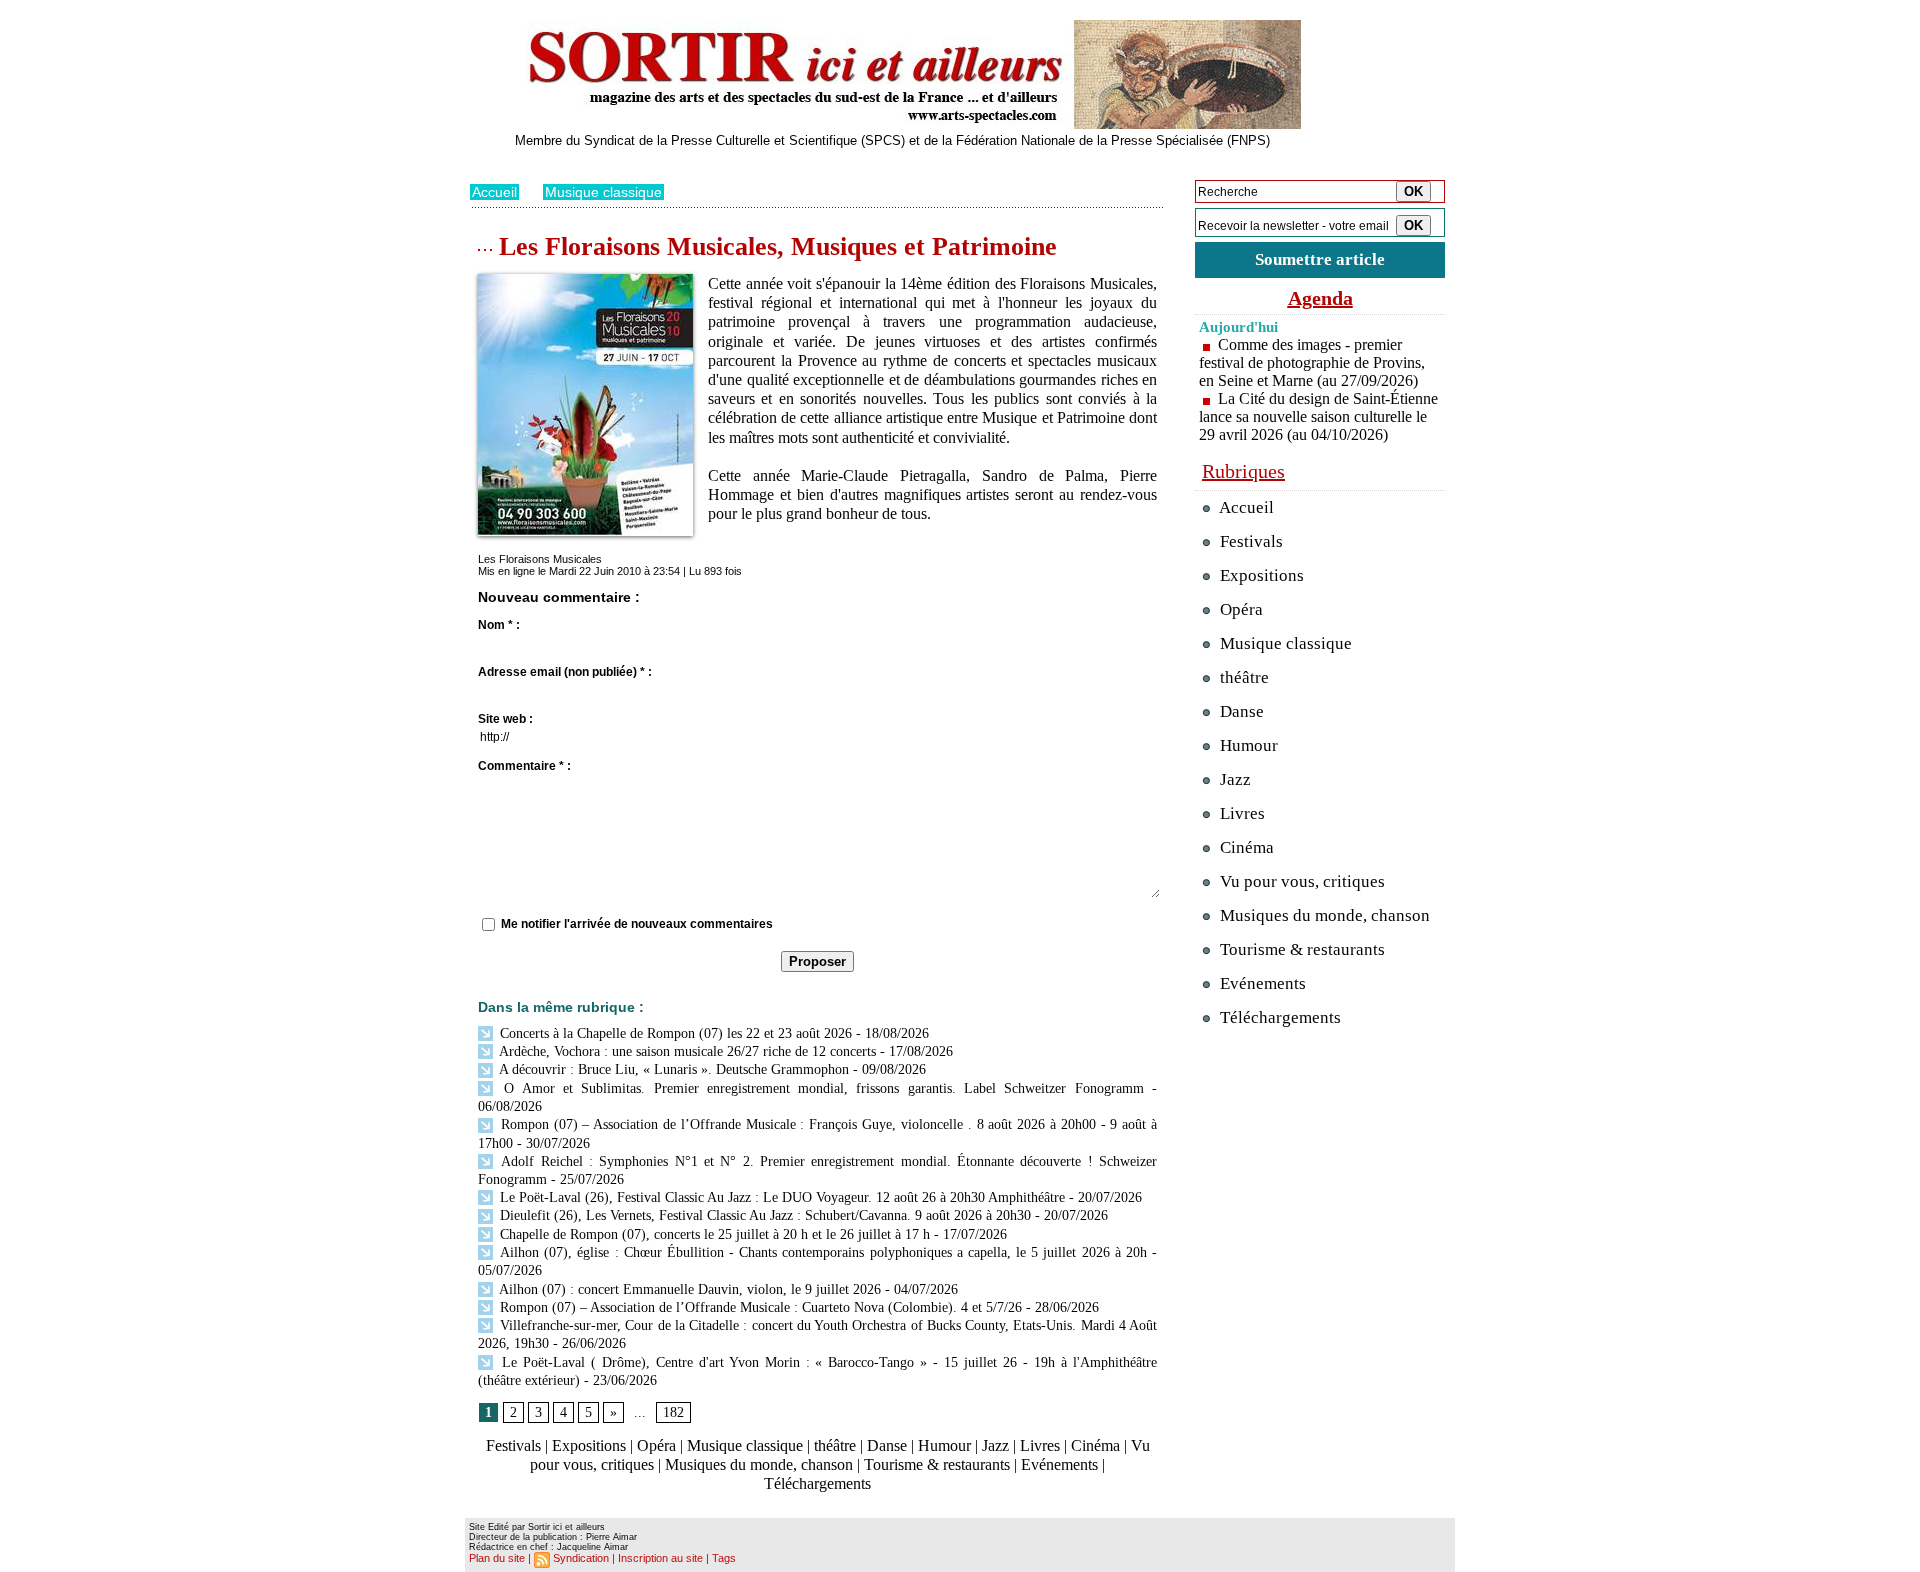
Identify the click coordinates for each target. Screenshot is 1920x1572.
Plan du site (497, 1558)
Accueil (494, 192)
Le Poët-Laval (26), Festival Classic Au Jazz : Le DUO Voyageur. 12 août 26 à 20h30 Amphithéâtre (780, 1197)
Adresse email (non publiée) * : (565, 672)
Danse (887, 1445)
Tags (724, 1558)
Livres (1040, 1445)
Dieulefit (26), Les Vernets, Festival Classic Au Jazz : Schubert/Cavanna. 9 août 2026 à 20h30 (763, 1215)
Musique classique (603, 192)
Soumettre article (1320, 259)
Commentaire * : (524, 766)
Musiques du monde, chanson (759, 1464)
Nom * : (499, 625)
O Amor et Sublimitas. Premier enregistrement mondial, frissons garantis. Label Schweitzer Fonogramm (820, 1088)
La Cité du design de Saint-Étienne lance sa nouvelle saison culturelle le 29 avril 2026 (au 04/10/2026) (1318, 416)
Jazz (995, 1445)
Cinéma (1095, 1445)
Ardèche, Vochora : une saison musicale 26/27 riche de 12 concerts (686, 1051)
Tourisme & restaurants (937, 1464)
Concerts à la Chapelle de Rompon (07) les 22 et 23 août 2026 (674, 1033)
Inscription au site (660, 1558)
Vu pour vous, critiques (1300, 881)
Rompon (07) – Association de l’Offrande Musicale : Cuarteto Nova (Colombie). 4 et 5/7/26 (759, 1307)
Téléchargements (817, 1483)
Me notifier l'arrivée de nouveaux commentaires (637, 924)
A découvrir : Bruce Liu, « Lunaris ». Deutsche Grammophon (672, 1069)
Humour (944, 1445)
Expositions (589, 1445)
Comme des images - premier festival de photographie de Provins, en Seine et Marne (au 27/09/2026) (1312, 362)
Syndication (581, 1558)
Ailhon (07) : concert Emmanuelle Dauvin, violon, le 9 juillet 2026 (688, 1289)
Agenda (1320, 298)
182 (673, 1412)
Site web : (505, 719)
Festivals (513, 1445)
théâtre (835, 1445)
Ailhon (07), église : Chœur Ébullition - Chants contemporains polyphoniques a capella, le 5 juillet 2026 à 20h (821, 1252)
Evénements (1059, 1464)
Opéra (656, 1445)
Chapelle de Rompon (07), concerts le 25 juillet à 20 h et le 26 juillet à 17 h (713, 1234)
